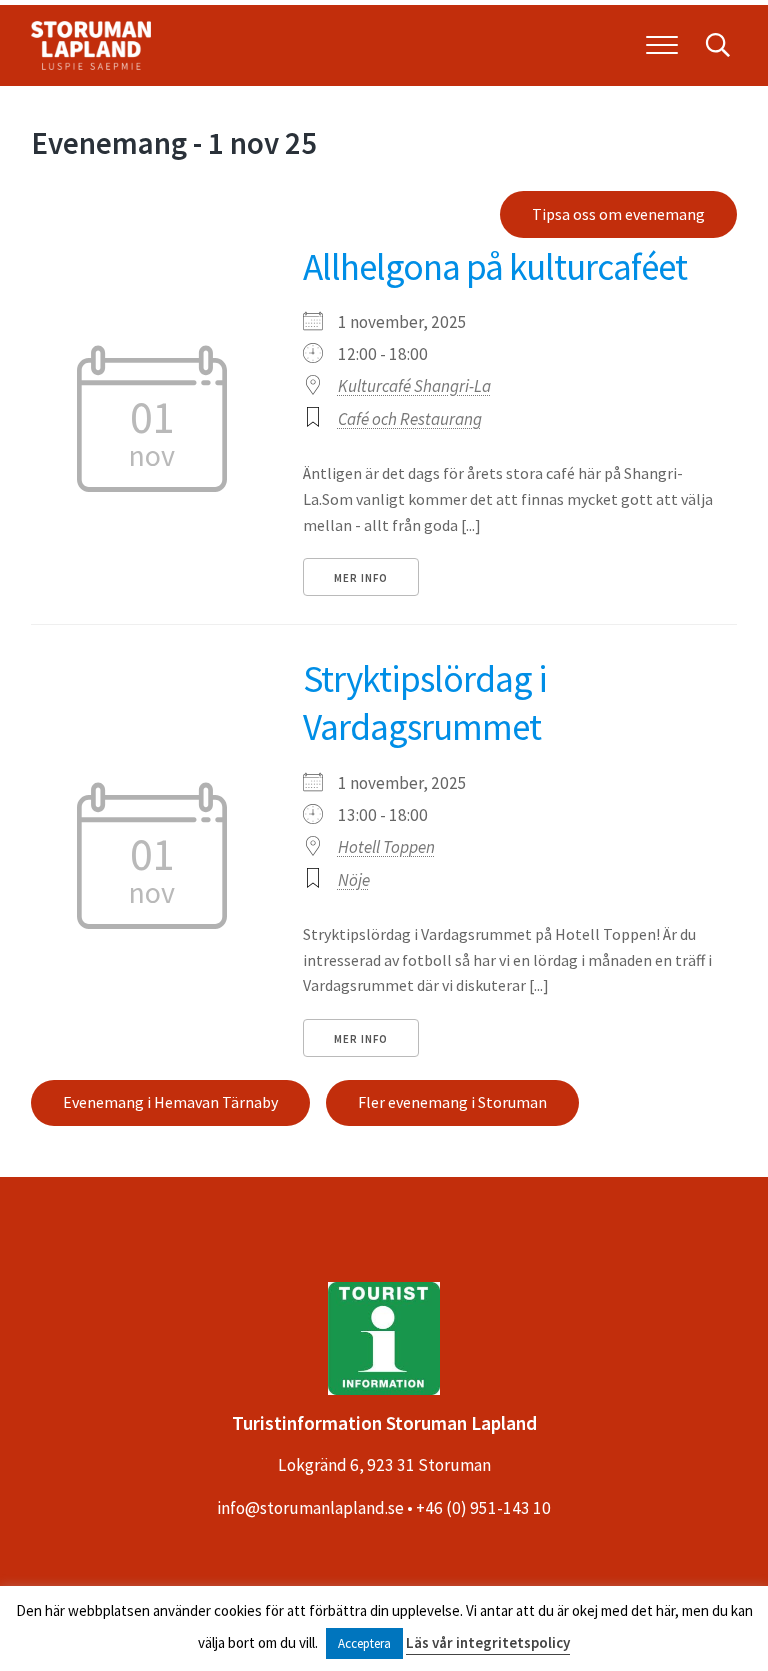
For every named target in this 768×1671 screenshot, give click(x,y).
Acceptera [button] (364, 1643)
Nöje (354, 880)
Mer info (361, 578)
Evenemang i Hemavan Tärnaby (170, 1102)
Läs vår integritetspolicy (488, 1642)
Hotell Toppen (386, 847)
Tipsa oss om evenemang (618, 214)
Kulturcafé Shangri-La (414, 386)
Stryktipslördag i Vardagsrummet (425, 702)
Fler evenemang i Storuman (452, 1102)
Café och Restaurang (410, 419)
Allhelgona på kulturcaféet (495, 266)
